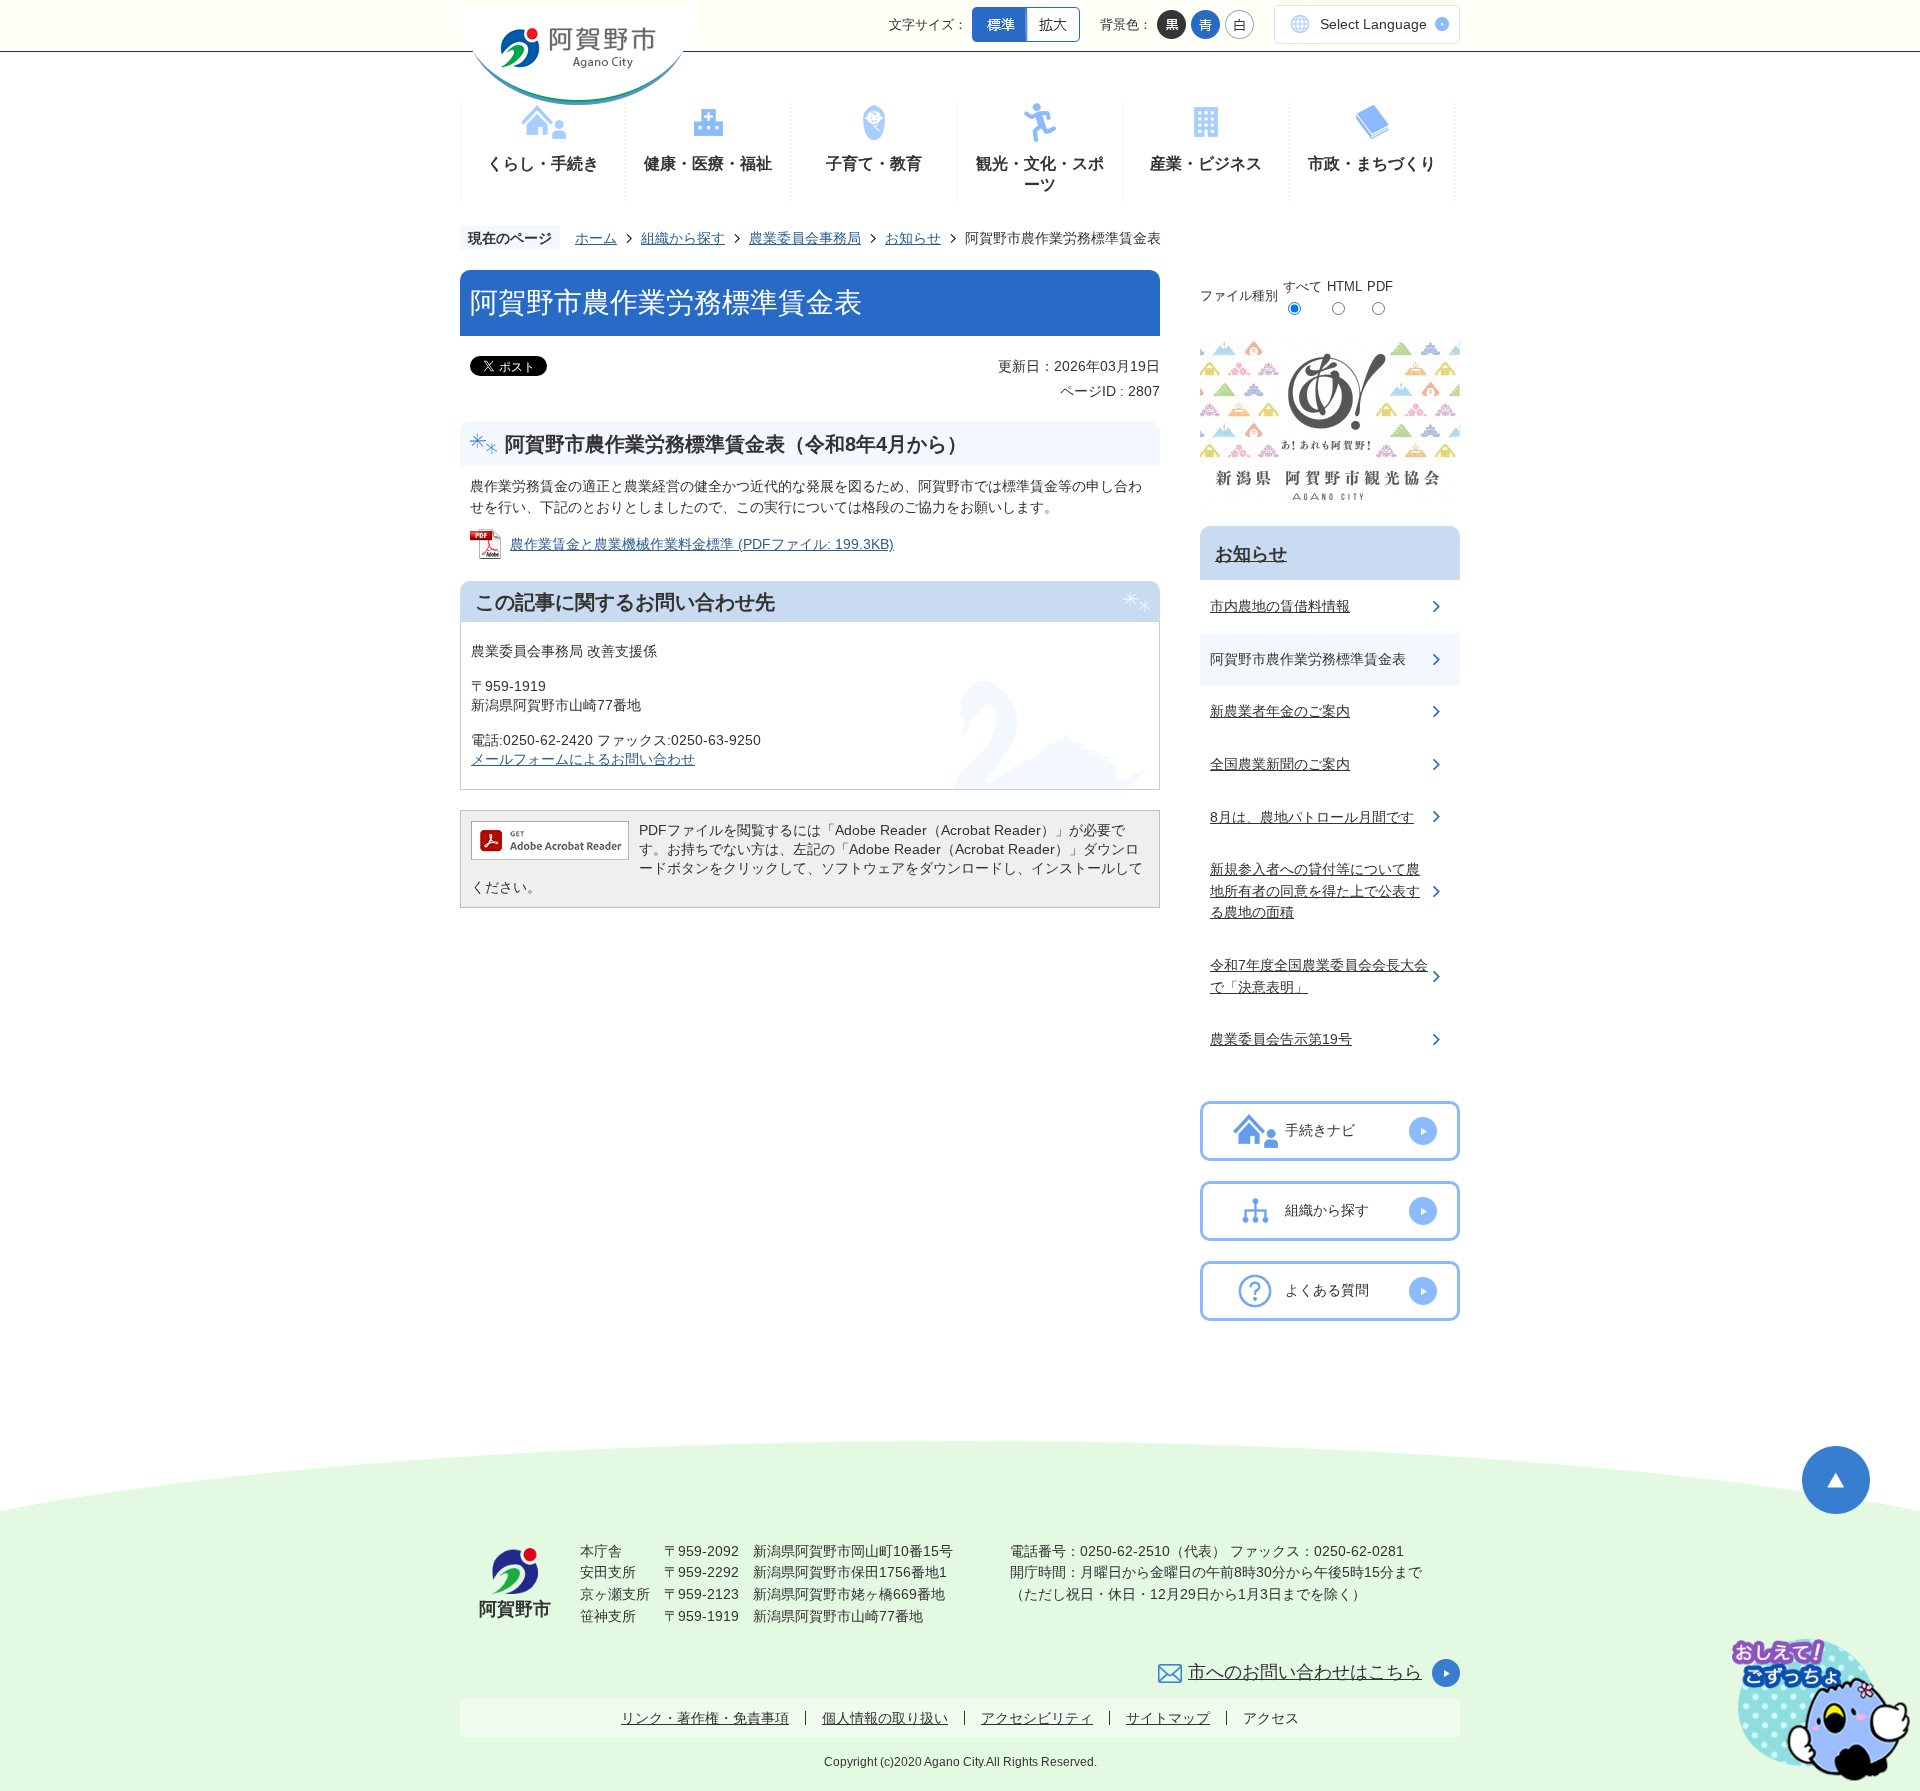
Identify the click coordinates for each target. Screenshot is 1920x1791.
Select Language (1373, 24)
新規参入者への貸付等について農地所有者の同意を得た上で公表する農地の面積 (1315, 890)
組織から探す (683, 238)
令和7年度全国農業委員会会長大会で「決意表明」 (1319, 976)
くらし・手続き (543, 163)
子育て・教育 (874, 163)
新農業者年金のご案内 (1280, 711)
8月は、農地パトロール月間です (1312, 817)
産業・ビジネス (1206, 163)
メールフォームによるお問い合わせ (583, 759)
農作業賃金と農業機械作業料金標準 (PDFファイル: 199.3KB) (702, 544)
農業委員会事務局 (805, 238)
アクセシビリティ (1037, 1718)
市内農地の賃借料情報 (1280, 606)
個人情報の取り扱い (885, 1718)
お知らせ (913, 238)
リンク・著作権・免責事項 (705, 1718)
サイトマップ (1168, 1718)
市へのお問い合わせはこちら (1305, 1672)
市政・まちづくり (1372, 163)
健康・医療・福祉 (708, 163)
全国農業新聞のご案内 (1280, 764)
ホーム (596, 238)
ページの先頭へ (1836, 1480)
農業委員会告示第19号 (1281, 1039)
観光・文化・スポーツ (1040, 174)
